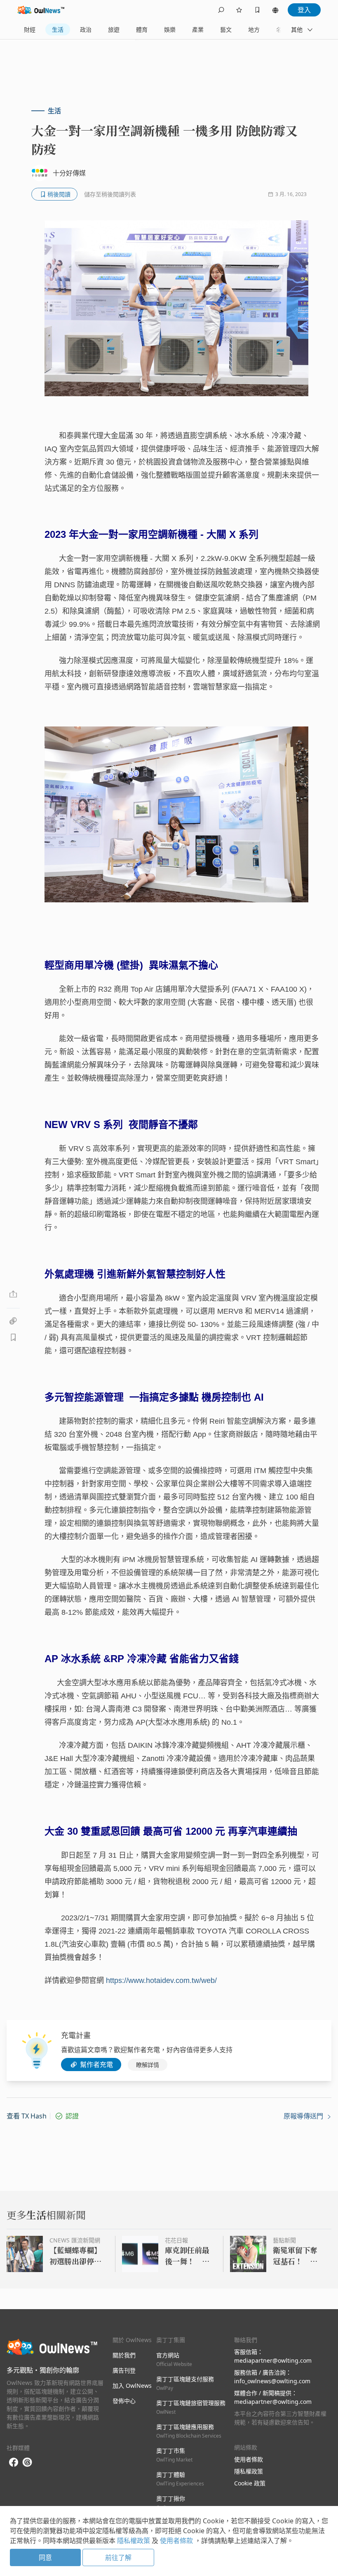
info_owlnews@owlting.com (272, 2381)
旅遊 (114, 29)
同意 (45, 2557)
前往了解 (118, 2557)
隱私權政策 (249, 2471)
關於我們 (124, 2355)
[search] (221, 10)
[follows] (239, 10)
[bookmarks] (257, 10)
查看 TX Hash (27, 2116)
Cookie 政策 (250, 2483)
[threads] (27, 2462)
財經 (30, 29)
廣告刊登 (124, 2370)
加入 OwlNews (132, 2386)
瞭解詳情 (148, 2065)
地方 (254, 29)
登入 (304, 10)
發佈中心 (124, 2401)
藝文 (226, 29)
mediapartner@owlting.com (273, 2360)
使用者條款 (249, 2459)
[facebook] (14, 2463)
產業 (198, 29)
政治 (86, 29)
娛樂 (170, 29)
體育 (142, 29)
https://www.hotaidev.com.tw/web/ (160, 1980)
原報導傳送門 (304, 2116)
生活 (58, 29)
